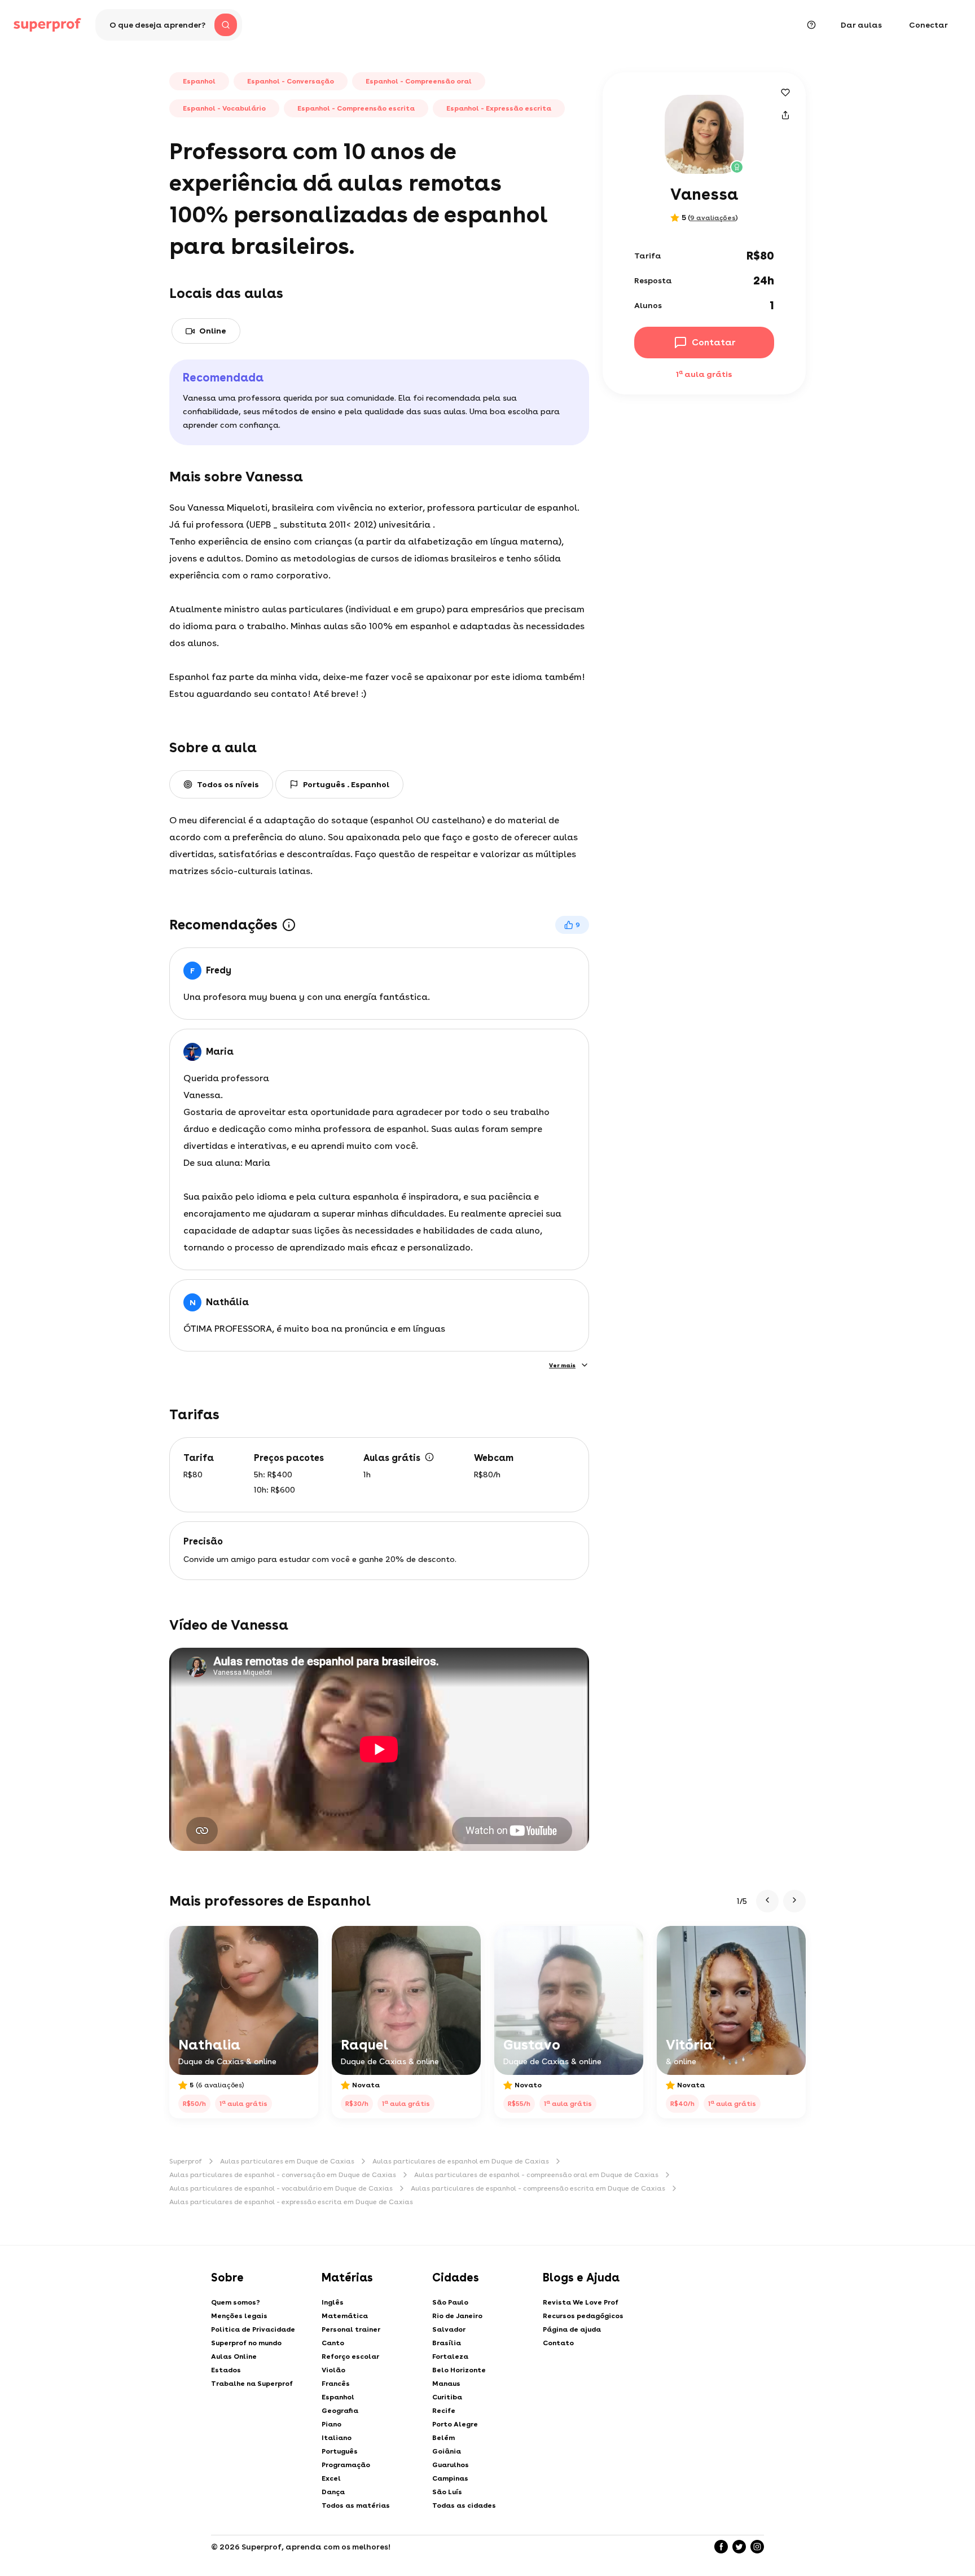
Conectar (928, 25)
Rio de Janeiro (457, 2316)
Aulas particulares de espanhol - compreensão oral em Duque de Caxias (536, 2175)
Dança (333, 2492)
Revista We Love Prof (581, 2302)
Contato (558, 2343)
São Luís (447, 2492)
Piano (331, 2424)
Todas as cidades (464, 2505)
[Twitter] (739, 2547)
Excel (331, 2478)
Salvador (449, 2329)
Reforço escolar (350, 2356)
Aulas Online (234, 2356)
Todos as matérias (356, 2505)
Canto (333, 2343)
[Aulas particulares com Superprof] (47, 25)
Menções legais (239, 2316)
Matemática (345, 2316)
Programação (346, 2465)
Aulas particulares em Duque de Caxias (287, 2161)
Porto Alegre (455, 2424)
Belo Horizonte (459, 2370)
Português (340, 2451)
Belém (443, 2438)
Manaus (446, 2384)
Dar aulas (861, 25)
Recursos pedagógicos (583, 2316)
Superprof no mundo (246, 2343)
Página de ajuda (572, 2329)
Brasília (447, 2343)
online (213, 331)
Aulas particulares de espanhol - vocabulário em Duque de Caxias (281, 2188)
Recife (444, 2411)
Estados (226, 2370)
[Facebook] (721, 2547)
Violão (333, 2370)
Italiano (337, 2438)
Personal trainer (351, 2329)
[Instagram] (757, 2547)
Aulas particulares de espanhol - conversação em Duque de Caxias (283, 2175)
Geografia (340, 2411)
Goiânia (447, 2451)
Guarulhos (451, 2465)
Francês (336, 2384)
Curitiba (447, 2397)
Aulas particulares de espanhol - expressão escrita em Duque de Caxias (291, 2202)
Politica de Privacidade (253, 2329)
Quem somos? (236, 2302)
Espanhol (338, 2397)
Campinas (450, 2478)
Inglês (333, 2302)
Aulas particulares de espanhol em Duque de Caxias (461, 2161)
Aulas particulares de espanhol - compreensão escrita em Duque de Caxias (538, 2188)
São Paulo (450, 2302)
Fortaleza (450, 2356)
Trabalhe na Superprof (252, 2384)
